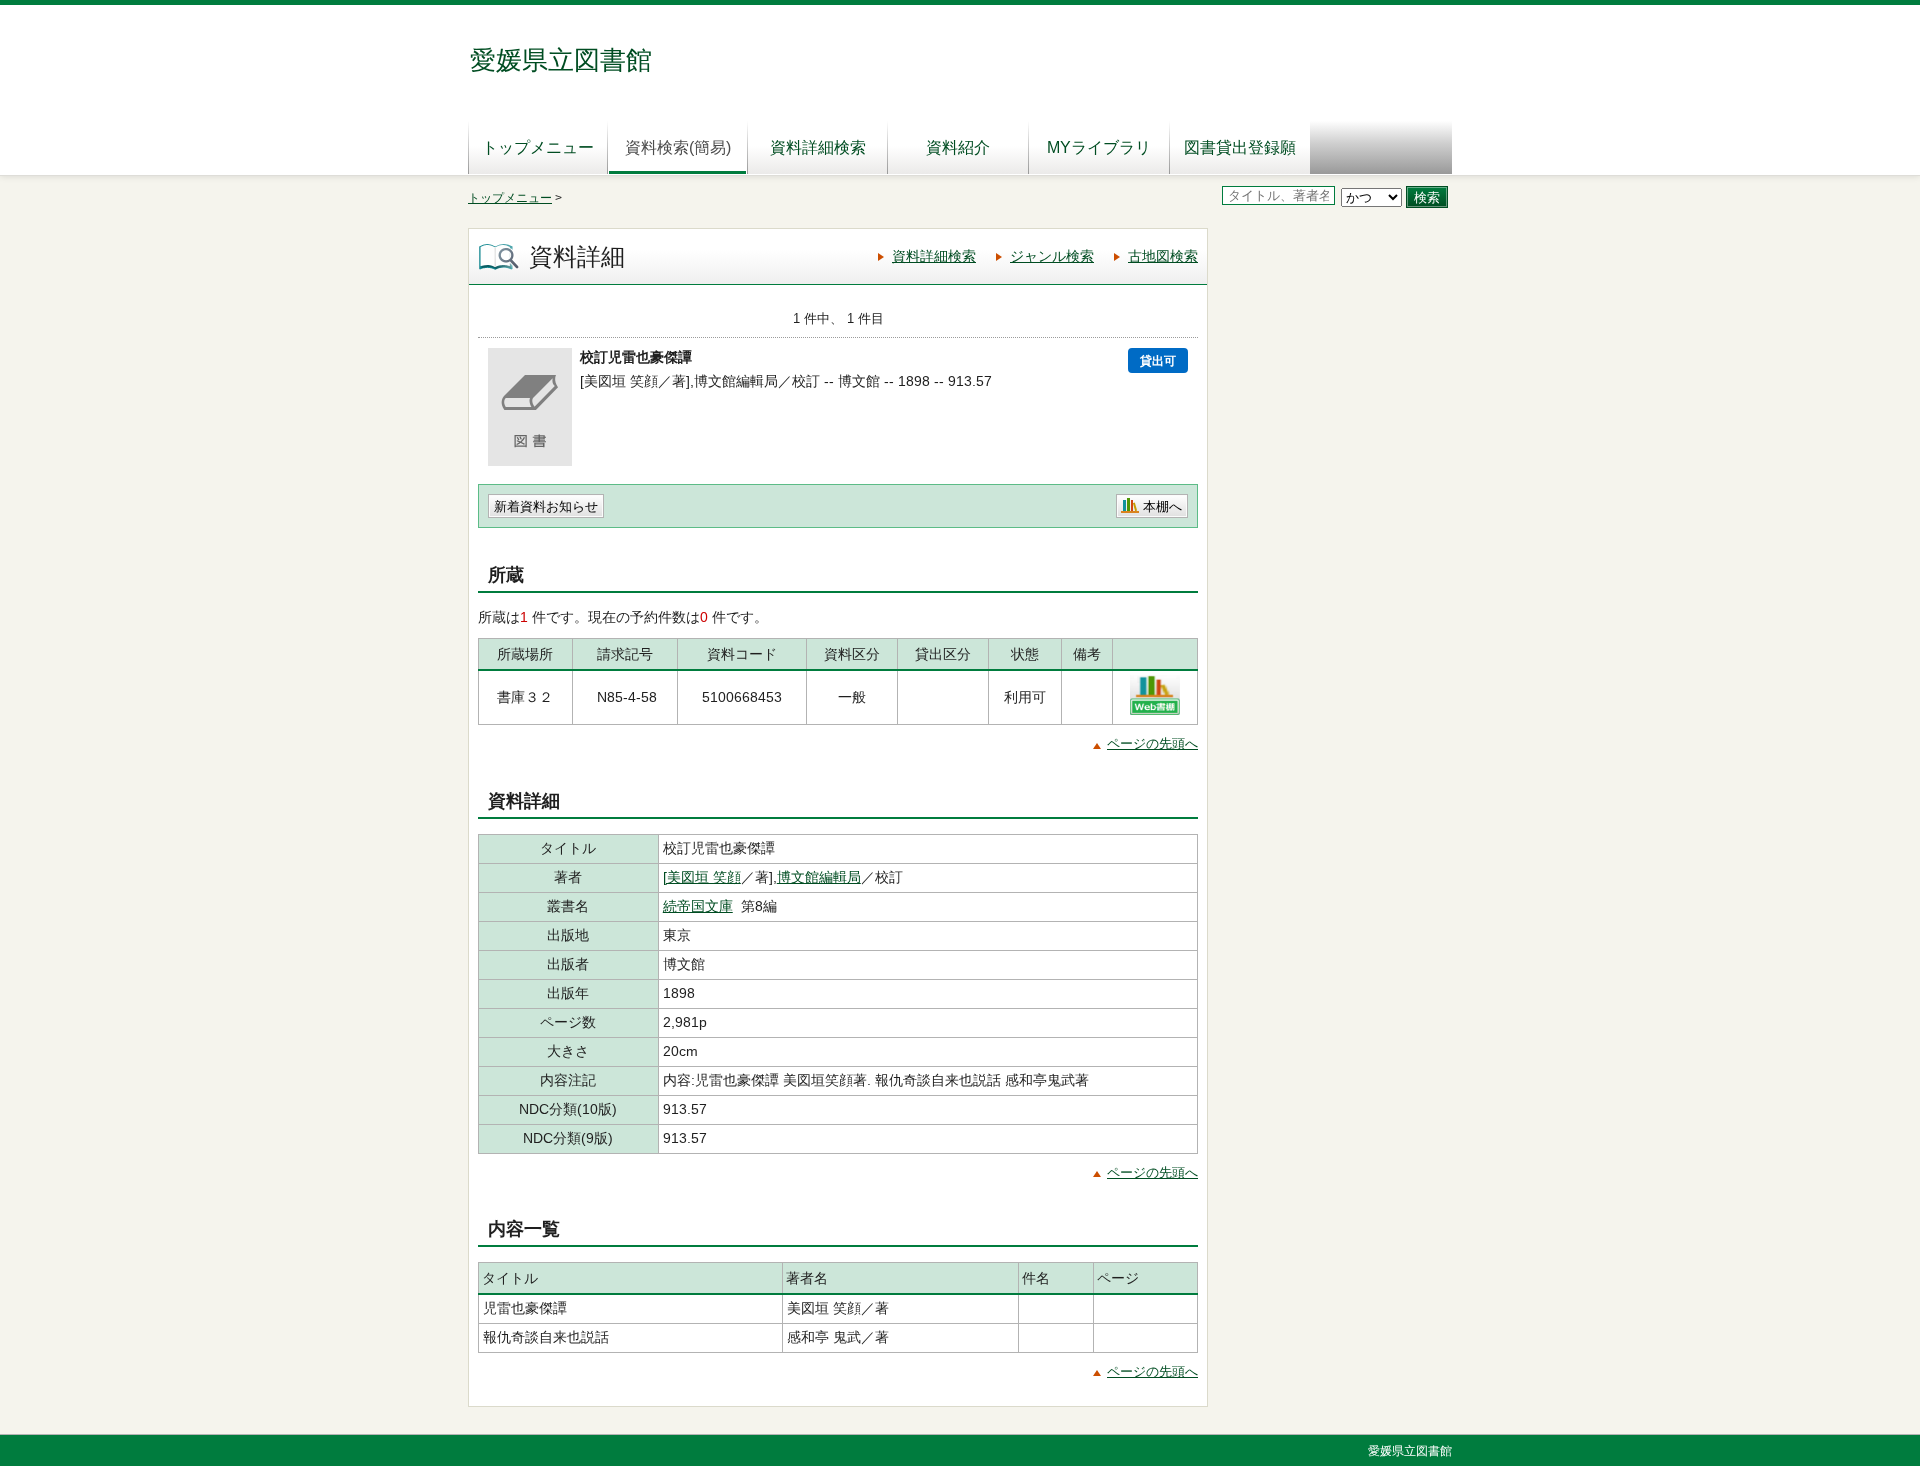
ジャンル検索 (1052, 256)
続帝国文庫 (698, 906)
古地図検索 (1163, 256)
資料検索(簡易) (678, 147)
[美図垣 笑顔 (702, 877)
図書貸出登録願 (1240, 147)
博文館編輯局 (819, 877)
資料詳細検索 (818, 147)
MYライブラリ (1099, 147)
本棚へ (1162, 506)
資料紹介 (958, 147)
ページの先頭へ (1152, 743)
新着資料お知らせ (546, 506)
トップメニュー (538, 147)
